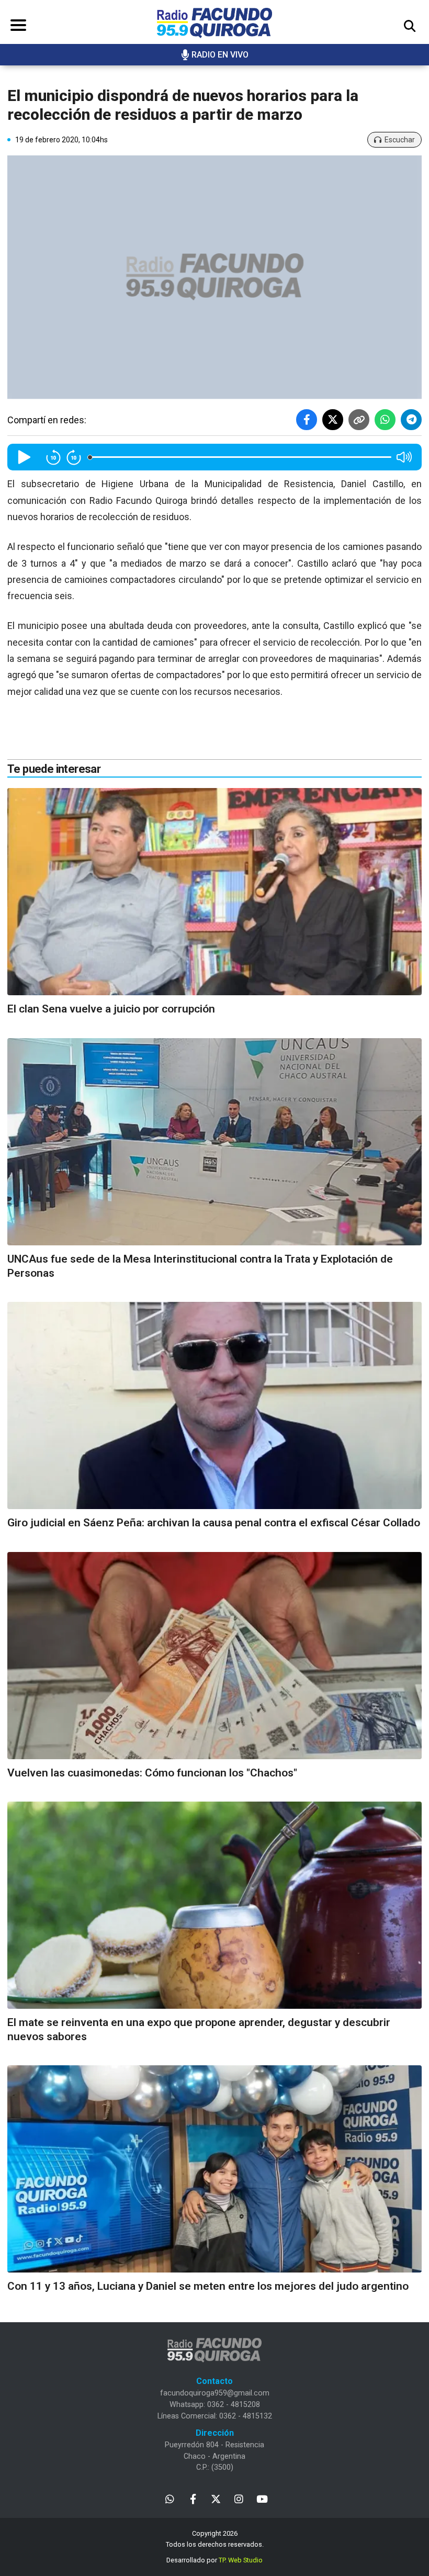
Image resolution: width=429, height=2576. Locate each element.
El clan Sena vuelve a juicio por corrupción (111, 1009)
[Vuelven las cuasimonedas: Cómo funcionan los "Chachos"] (214, 1656)
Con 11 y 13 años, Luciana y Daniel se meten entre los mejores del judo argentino (208, 2286)
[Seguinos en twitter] (216, 2498)
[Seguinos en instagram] (239, 2498)
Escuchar (400, 140)
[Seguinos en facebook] (193, 2498)
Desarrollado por (214, 2560)
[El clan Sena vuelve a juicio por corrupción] (214, 892)
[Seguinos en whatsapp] (170, 2498)
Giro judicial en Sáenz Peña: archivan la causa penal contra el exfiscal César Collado (214, 1523)
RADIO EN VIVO (220, 55)
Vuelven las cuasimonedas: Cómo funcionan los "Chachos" (152, 1773)
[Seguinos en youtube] (262, 2498)
